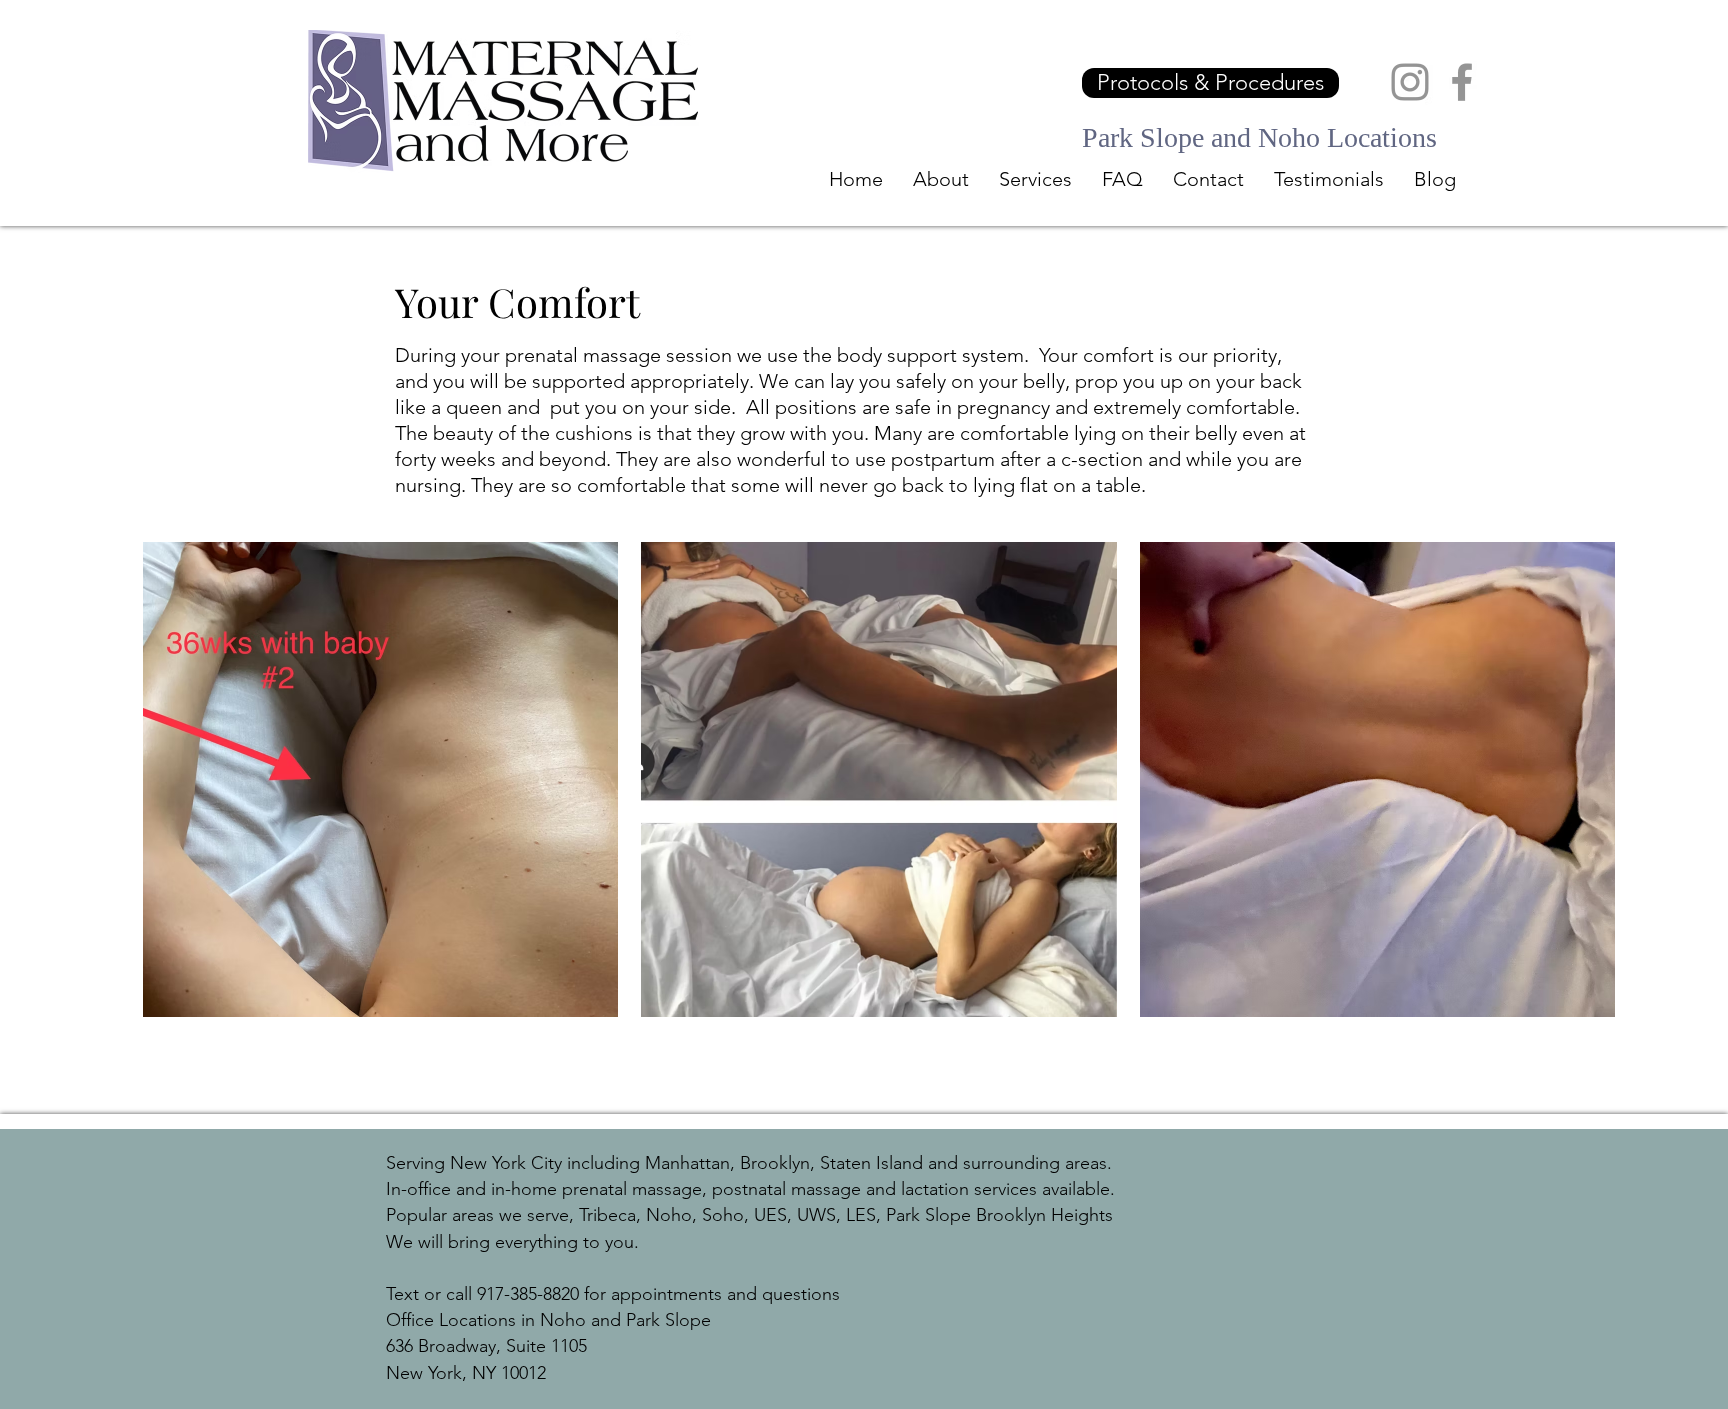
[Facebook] (1462, 82)
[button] (1035, 179)
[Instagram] (1410, 82)
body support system (930, 355)
